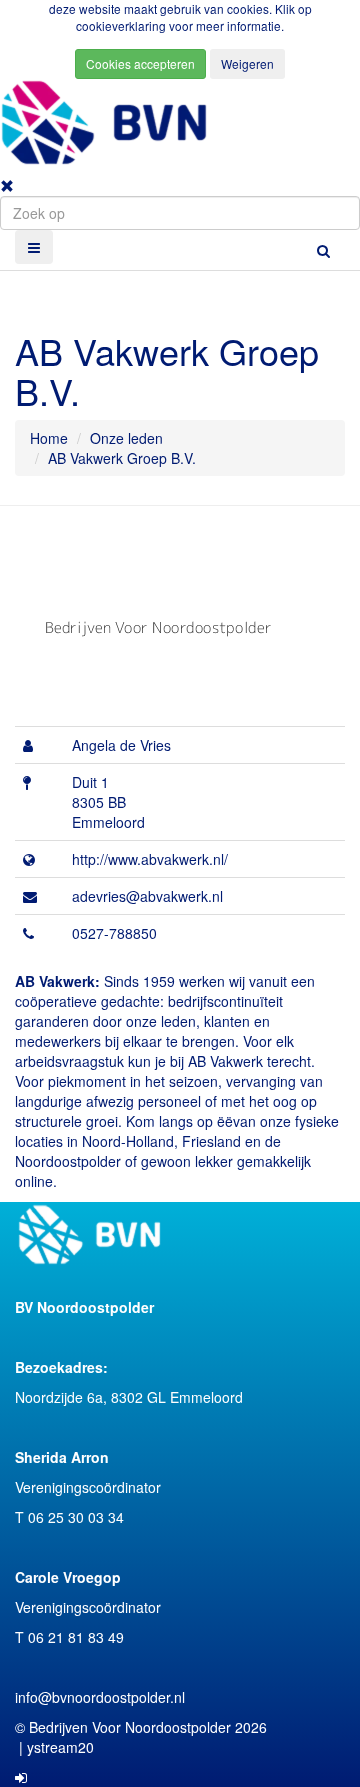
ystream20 (60, 1747)
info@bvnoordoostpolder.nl (100, 1697)
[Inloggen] (21, 1777)
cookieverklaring (122, 25)
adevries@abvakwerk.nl (147, 896)
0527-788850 (114, 933)
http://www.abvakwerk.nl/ (150, 859)
